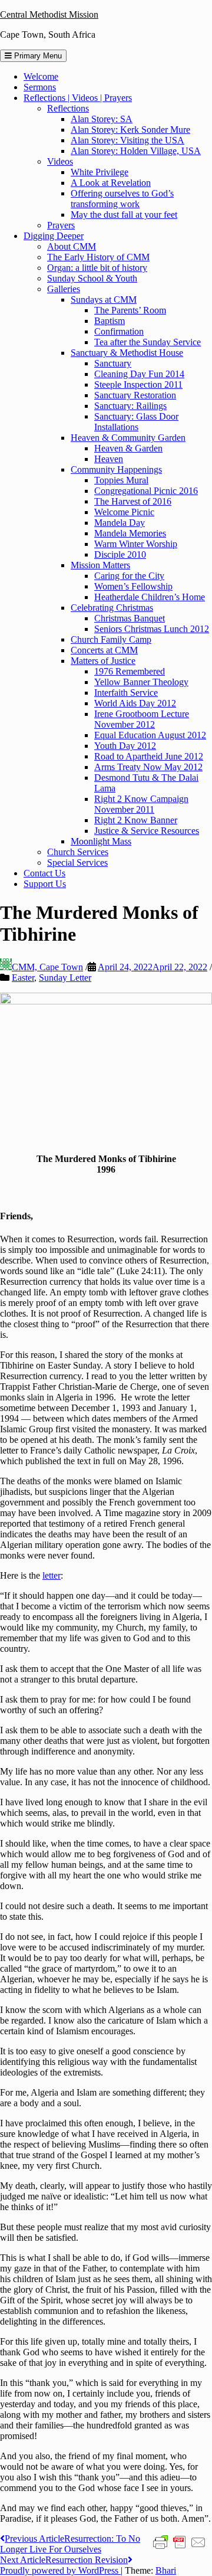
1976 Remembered (130, 671)
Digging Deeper (54, 236)
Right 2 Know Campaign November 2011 (141, 804)
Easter (23, 978)
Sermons (40, 87)
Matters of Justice (103, 661)
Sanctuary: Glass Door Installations (136, 422)
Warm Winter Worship (136, 544)
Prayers (61, 225)
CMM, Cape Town (47, 967)
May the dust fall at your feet (124, 215)
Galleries (64, 289)
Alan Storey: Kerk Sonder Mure (130, 130)
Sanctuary (113, 363)
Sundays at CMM (104, 300)
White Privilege (100, 172)
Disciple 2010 (120, 554)
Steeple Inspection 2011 (138, 384)
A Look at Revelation (111, 183)
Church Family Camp (111, 639)
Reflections (68, 108)
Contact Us (44, 873)
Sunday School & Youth (92, 278)
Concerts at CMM (104, 650)
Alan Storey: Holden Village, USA (136, 151)
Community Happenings (116, 469)
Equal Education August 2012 (150, 735)
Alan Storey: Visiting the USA (127, 140)
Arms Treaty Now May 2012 (148, 767)
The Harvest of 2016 (133, 501)
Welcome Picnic (124, 512)
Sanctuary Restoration (135, 395)
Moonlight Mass (101, 841)
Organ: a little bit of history (97, 268)
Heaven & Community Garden (128, 438)
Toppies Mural (121, 480)
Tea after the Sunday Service (148, 342)
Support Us (45, 884)
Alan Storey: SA (102, 119)
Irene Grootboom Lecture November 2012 (142, 719)
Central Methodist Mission (49, 14)
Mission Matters (100, 565)
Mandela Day (120, 523)
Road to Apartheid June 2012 (149, 756)
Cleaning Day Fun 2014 (139, 374)
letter (52, 1575)
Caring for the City (129, 576)
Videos (60, 161)
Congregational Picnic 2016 (146, 491)
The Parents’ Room (130, 310)
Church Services (78, 852)
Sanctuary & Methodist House (127, 353)
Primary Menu (37, 56)
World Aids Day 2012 (135, 703)
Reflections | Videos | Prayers (78, 98)
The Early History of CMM (98, 257)
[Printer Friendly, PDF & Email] (180, 2542)
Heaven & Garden (128, 448)
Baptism (110, 321)
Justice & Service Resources (147, 831)
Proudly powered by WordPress (60, 2570)
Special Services (77, 863)
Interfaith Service (126, 693)
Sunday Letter (65, 978)
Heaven (109, 459)
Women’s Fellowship (133, 586)
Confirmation (119, 331)
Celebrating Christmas (112, 608)
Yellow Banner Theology (141, 682)
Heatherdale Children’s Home (150, 597)
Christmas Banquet (130, 618)
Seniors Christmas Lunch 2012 (152, 629)
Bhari (166, 2570)
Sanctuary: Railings (130, 406)
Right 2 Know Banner (136, 820)
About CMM (72, 246)
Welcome (41, 76)
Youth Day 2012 (125, 746)
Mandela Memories (130, 533)
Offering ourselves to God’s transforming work (122, 199)
